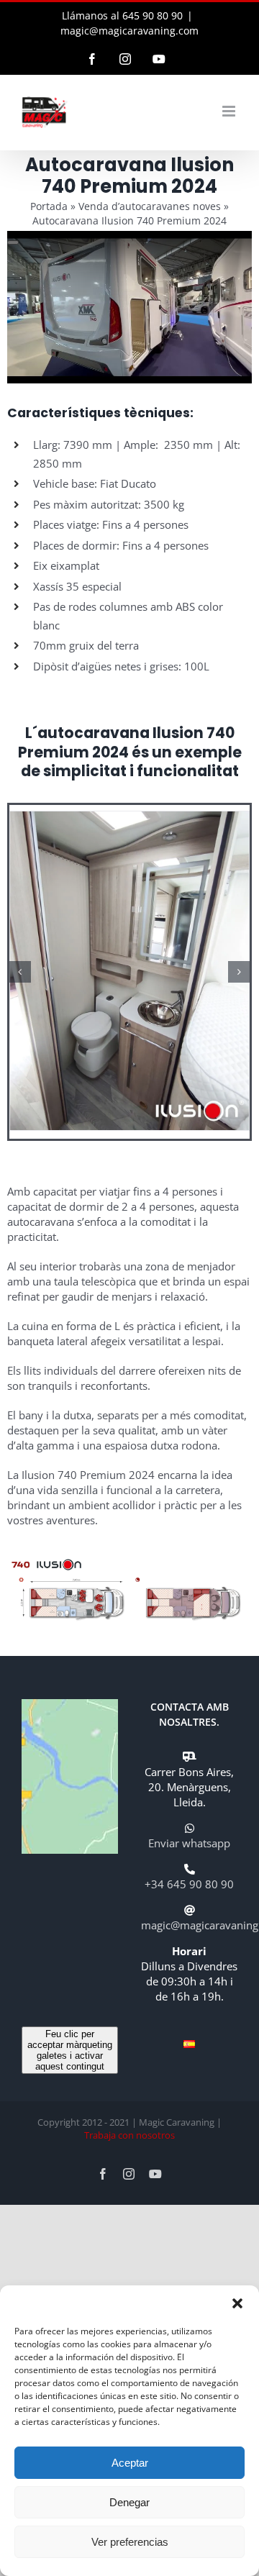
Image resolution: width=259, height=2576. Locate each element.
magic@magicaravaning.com (129, 31)
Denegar (129, 2502)
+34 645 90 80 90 (189, 1884)
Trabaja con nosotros (129, 2135)
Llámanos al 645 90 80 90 (122, 15)
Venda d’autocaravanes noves (150, 206)
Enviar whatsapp (189, 1843)
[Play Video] (13, 242)
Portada (49, 206)
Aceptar (130, 2463)
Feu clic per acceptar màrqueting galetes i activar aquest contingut (70, 2050)
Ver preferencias (130, 2542)
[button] (237, 2303)
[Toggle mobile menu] (230, 111)
